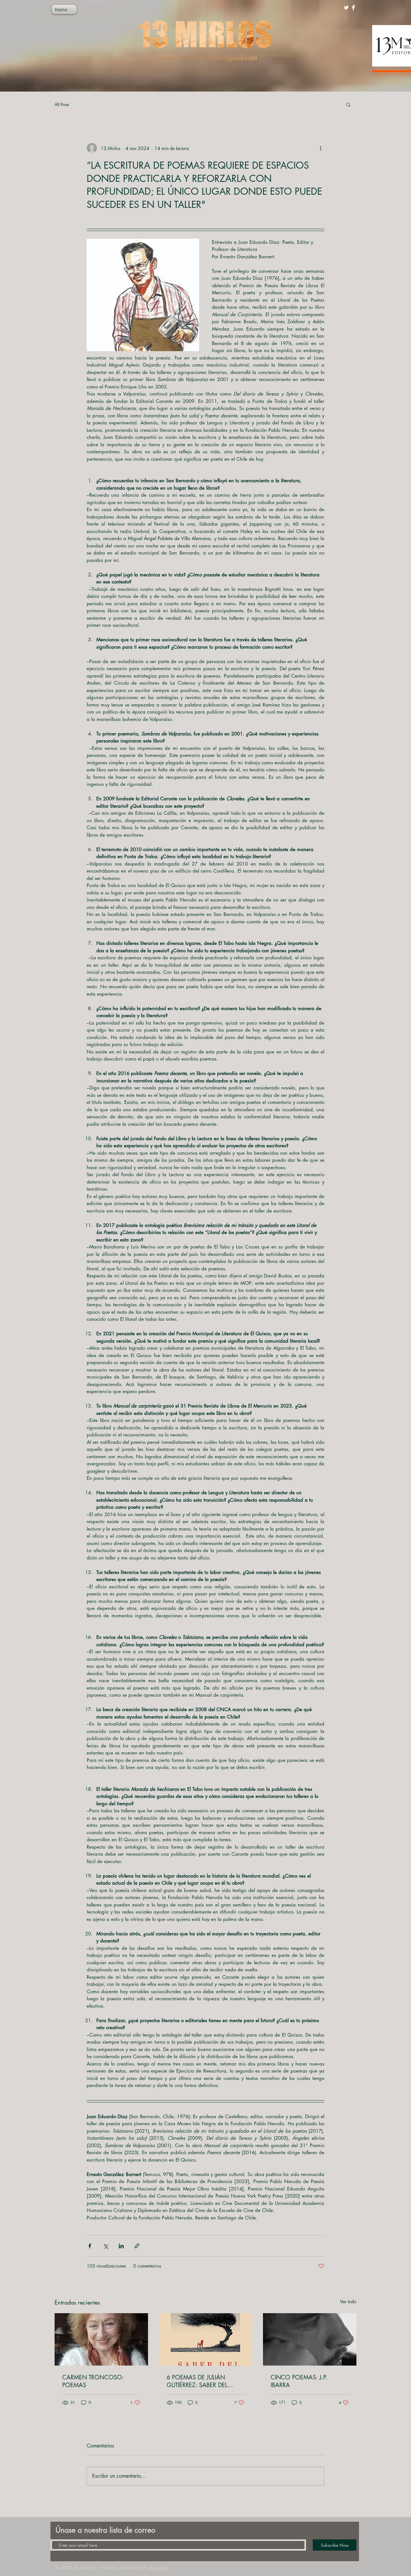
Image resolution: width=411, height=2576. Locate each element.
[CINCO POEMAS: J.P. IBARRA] (310, 2339)
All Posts (62, 104)
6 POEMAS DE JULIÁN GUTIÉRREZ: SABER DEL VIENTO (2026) (197, 2381)
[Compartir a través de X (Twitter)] (105, 2246)
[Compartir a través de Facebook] (90, 2246)
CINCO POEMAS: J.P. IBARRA (299, 2381)
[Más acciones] (320, 148)
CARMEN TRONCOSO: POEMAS (93, 2381)
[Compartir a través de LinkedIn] (121, 2246)
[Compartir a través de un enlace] (137, 2246)
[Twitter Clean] (346, 8)
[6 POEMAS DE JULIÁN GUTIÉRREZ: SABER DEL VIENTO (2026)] (206, 2340)
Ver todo (348, 2301)
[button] (348, 104)
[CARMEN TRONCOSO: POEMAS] (101, 2339)
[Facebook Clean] (353, 8)
